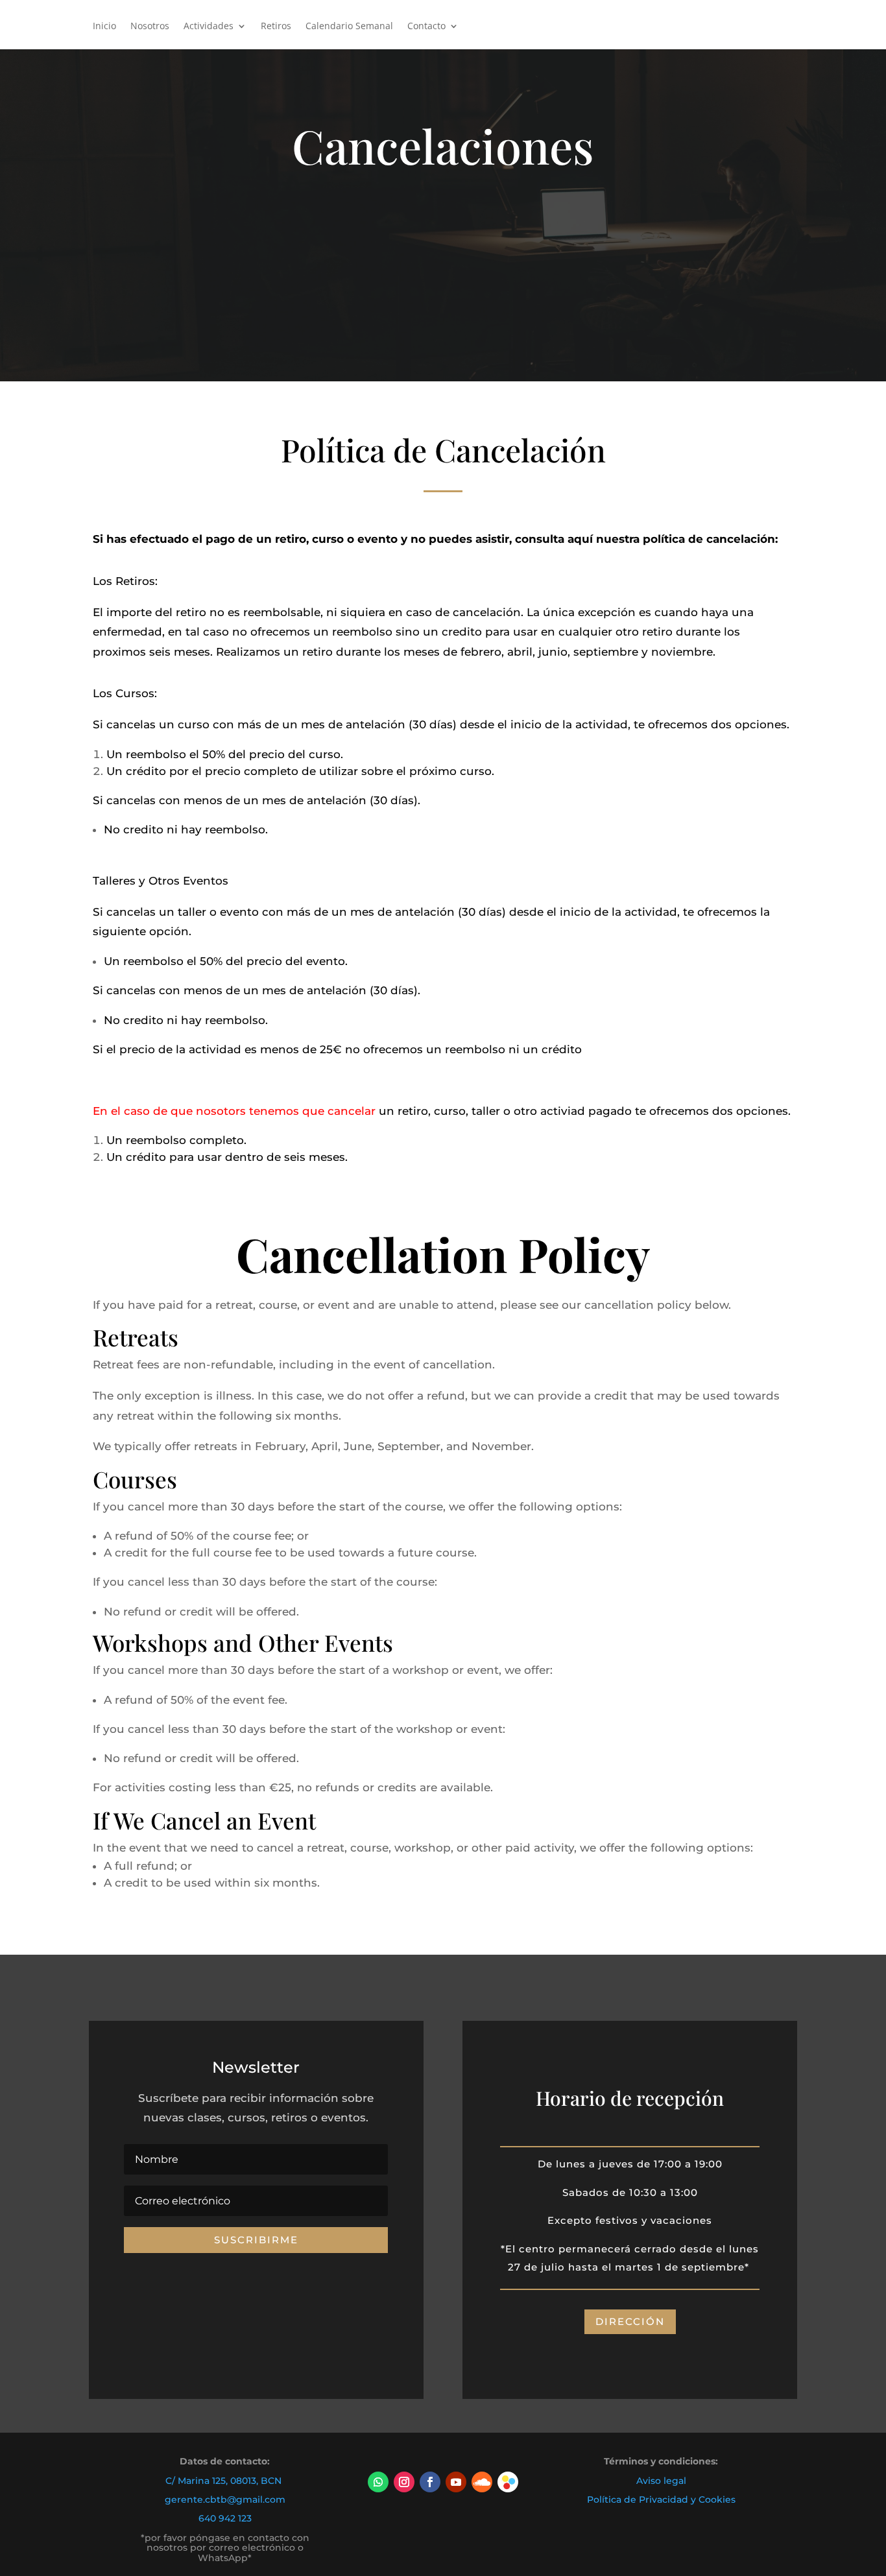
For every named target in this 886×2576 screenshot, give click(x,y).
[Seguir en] (508, 2482)
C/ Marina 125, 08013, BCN (223, 2481)
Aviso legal (661, 2481)
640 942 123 (225, 2518)
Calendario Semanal (349, 27)
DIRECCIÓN (630, 2321)
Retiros (276, 27)
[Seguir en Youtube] (456, 2482)
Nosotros (150, 27)
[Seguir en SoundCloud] (482, 2482)
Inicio (104, 27)
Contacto (426, 27)
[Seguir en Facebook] (430, 2482)
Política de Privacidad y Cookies (661, 2499)
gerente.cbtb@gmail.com (225, 2499)
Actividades (209, 27)
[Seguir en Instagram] (404, 2482)
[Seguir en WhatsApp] (378, 2482)
